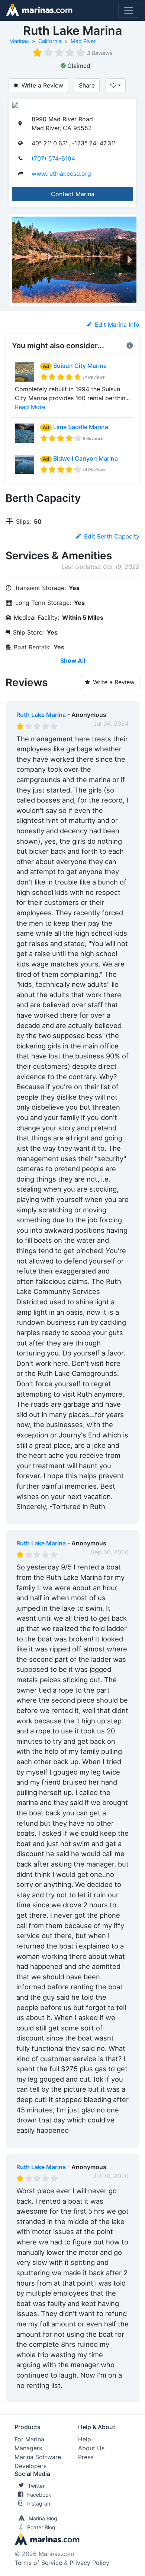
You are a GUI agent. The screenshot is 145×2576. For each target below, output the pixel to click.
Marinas (19, 41)
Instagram (39, 2503)
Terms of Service (38, 2563)
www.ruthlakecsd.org (61, 174)
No (88, 1516)
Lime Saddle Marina (81, 427)
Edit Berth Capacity (112, 536)
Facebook (39, 2495)
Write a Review (42, 85)
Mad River (83, 41)
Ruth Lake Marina (41, 715)
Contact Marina (73, 194)
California (50, 41)
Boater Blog (41, 2527)
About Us (91, 2448)
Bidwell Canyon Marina (86, 458)
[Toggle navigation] (129, 10)
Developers (30, 2466)
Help (85, 2439)
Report (119, 1516)
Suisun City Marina (80, 366)
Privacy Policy (89, 2563)
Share (87, 85)
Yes (72, 1516)
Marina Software (38, 2457)
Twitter (36, 2486)
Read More (30, 407)
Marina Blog (43, 2518)
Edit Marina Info (117, 325)
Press (86, 2457)
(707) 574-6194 (53, 158)
